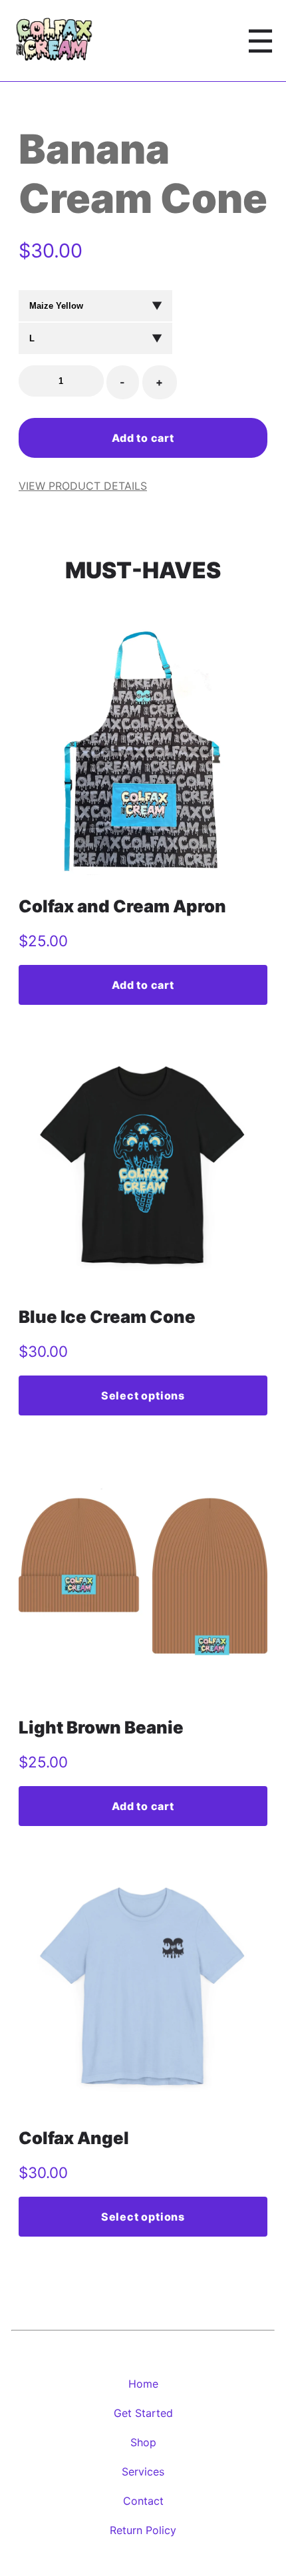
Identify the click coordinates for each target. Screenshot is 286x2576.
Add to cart (143, 438)
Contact (143, 2501)
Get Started (143, 2413)
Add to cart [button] (143, 985)
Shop (143, 2442)
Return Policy (143, 2530)
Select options (143, 1395)
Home (143, 2384)
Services (143, 2472)
